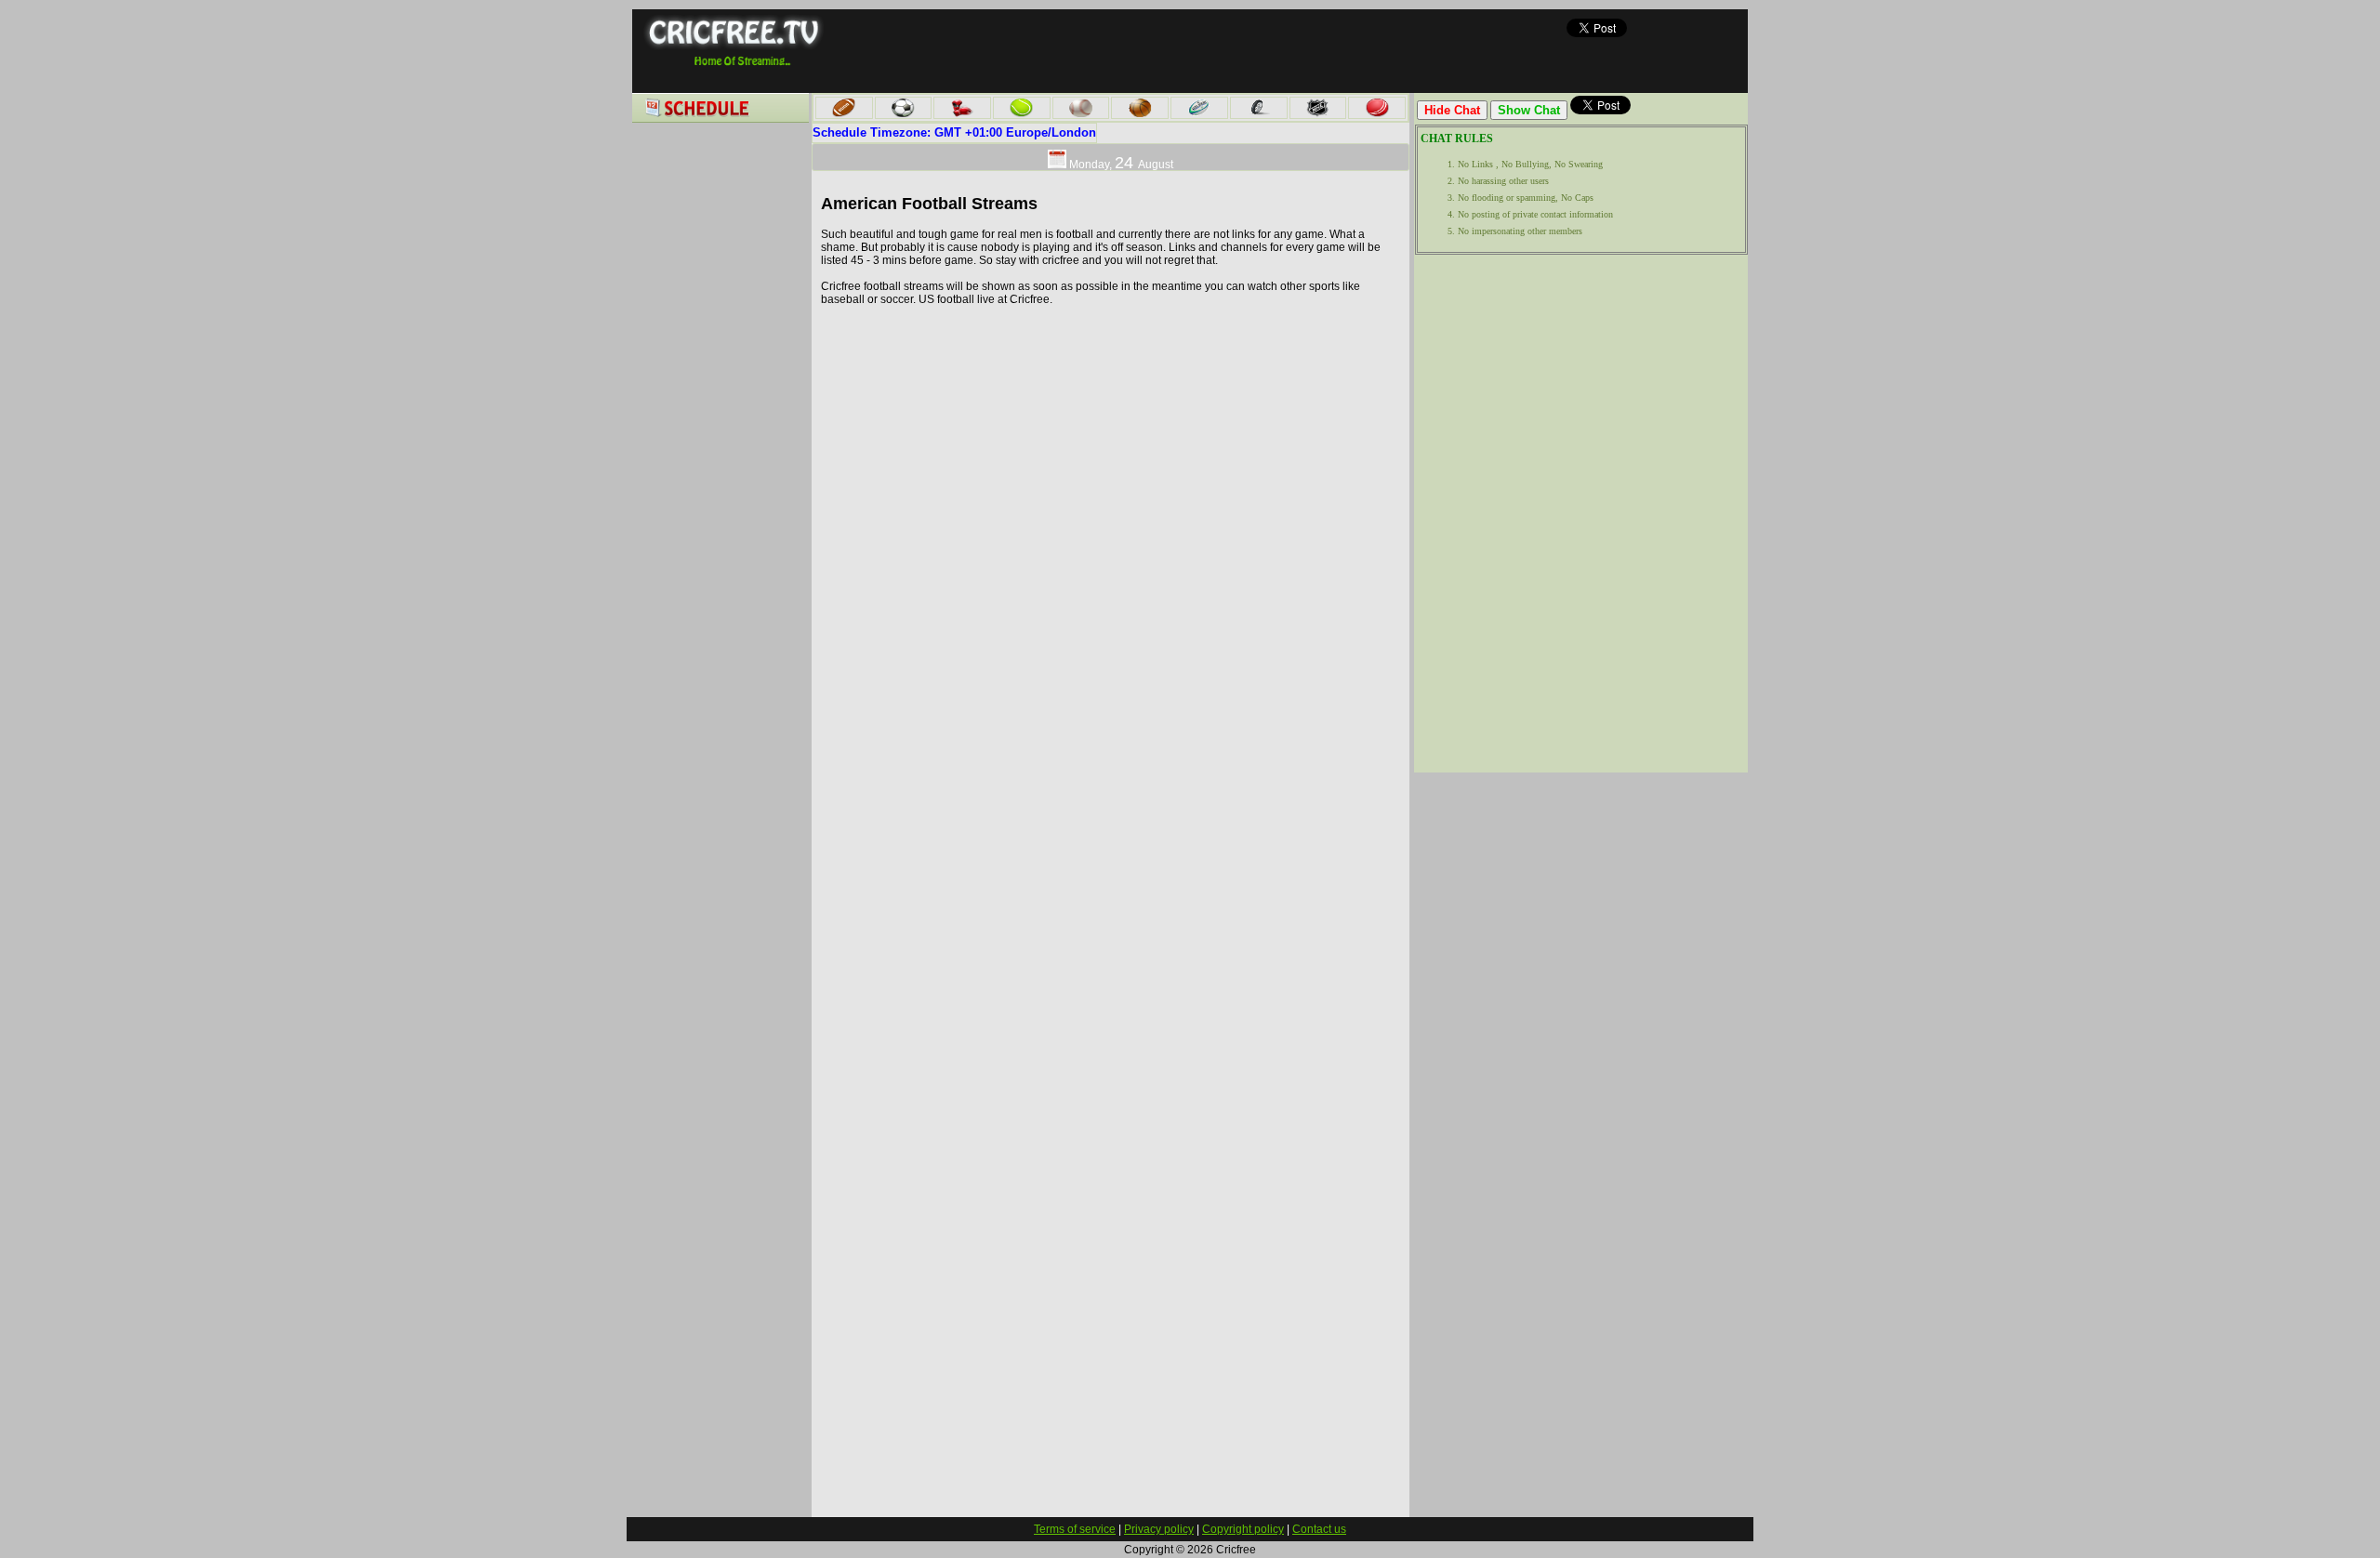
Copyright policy (1243, 1529)
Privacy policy (1159, 1529)
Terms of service (1075, 1529)
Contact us (1319, 1529)
